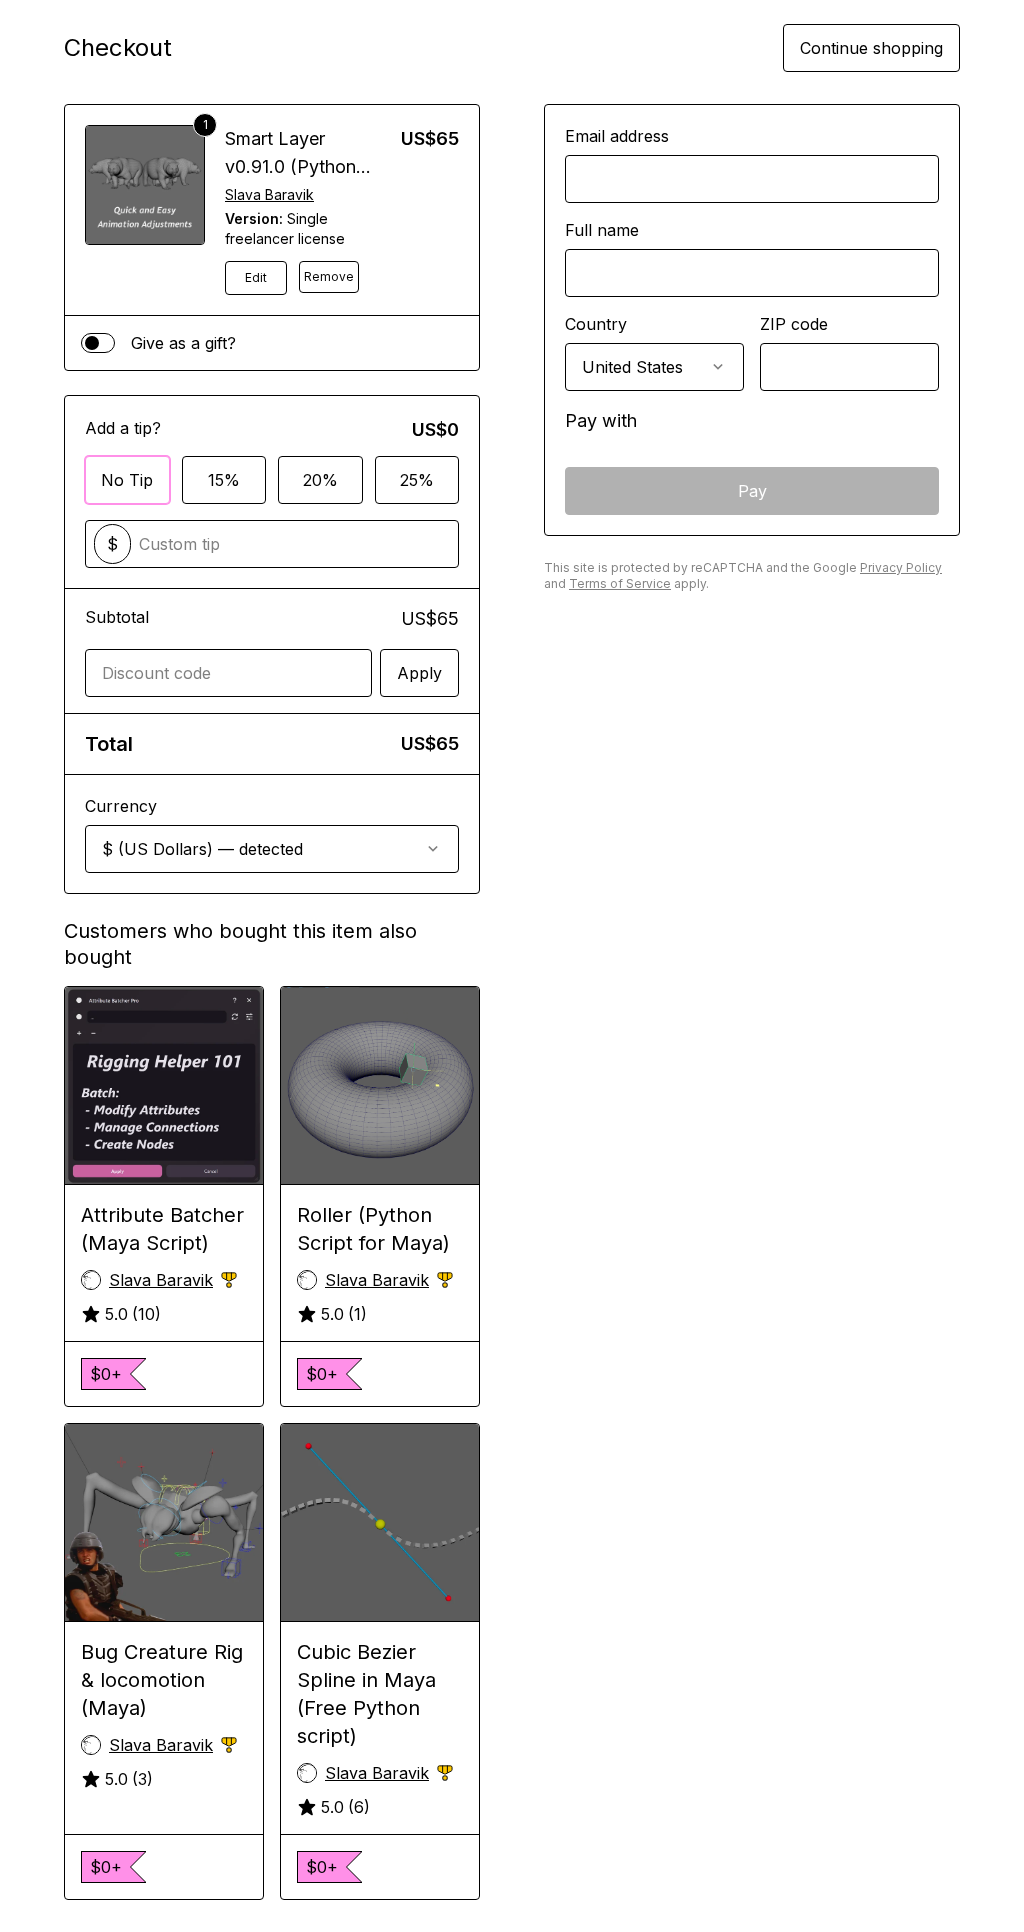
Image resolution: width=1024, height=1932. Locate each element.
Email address (617, 136)
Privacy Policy (901, 567)
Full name (602, 230)
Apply (419, 673)
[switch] (98, 343)
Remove (329, 276)
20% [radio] (320, 480)
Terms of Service (620, 583)
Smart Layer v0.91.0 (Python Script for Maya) (292, 166)
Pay (752, 491)
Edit (256, 277)
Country (596, 324)
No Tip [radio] (127, 480)
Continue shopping (871, 48)
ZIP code (794, 324)
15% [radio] (224, 480)
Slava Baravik (269, 194)
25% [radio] (417, 480)
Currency (121, 806)
